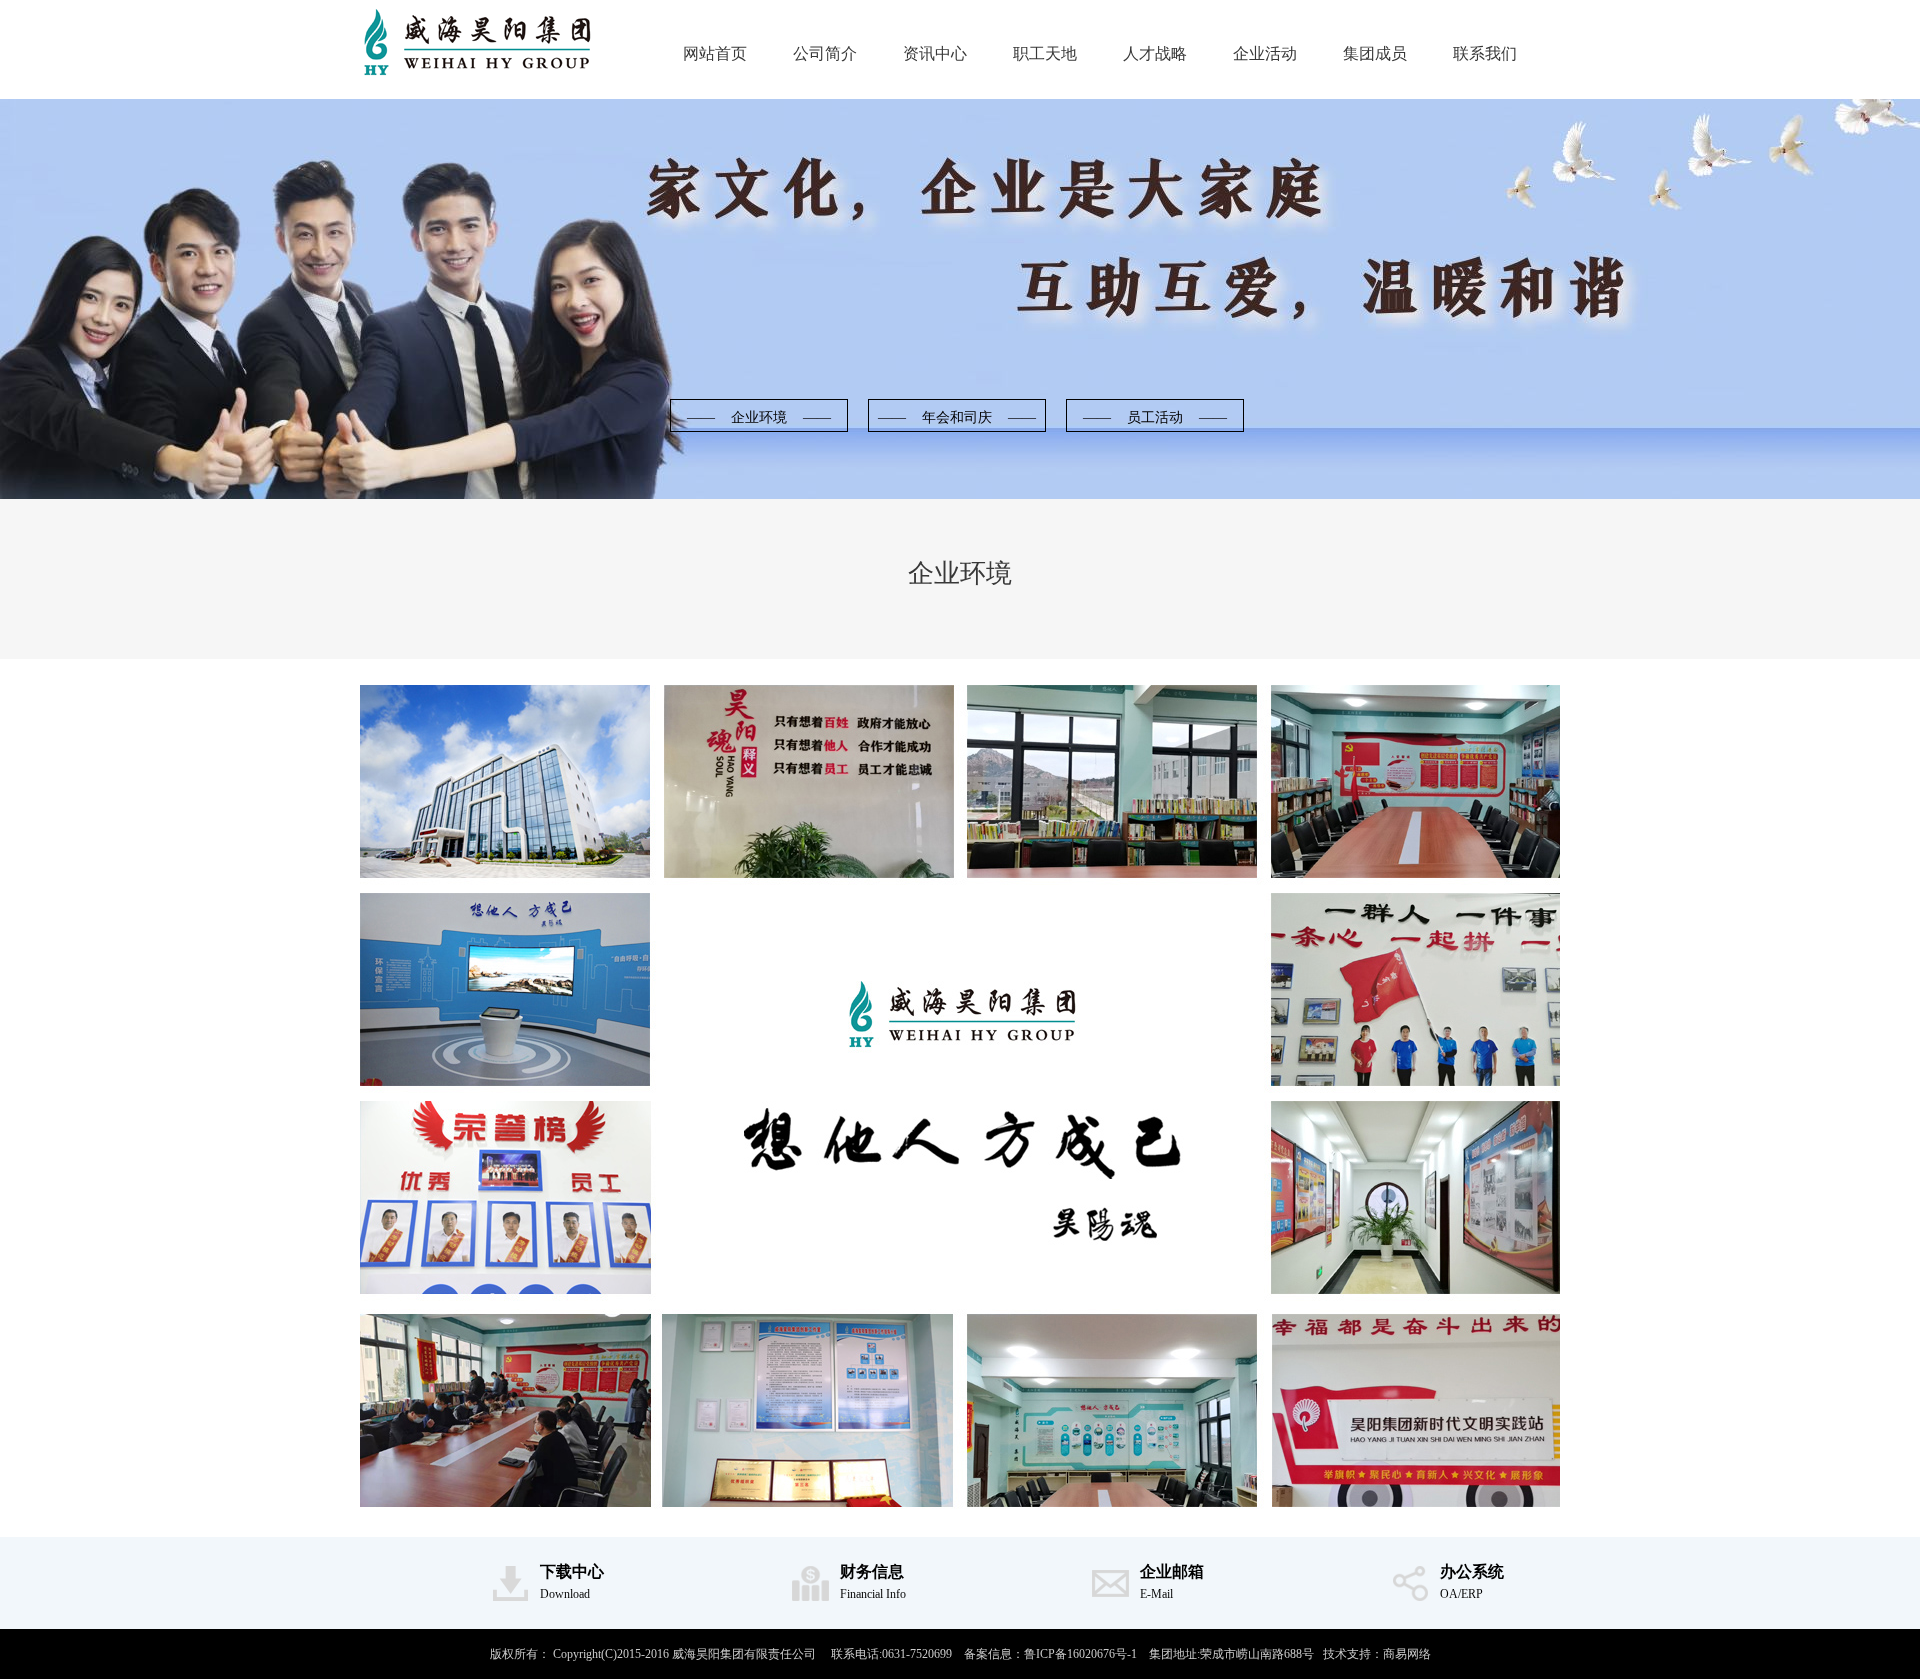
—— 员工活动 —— (1155, 417)
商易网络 (1407, 1654)
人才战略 (1155, 53)
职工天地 (1045, 53)
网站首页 (715, 53)
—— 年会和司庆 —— (957, 417)
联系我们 (1485, 53)
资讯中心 (935, 53)
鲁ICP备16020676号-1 (1080, 1654)
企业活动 (1265, 53)
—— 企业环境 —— (759, 417)
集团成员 (1375, 53)
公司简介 (825, 53)
